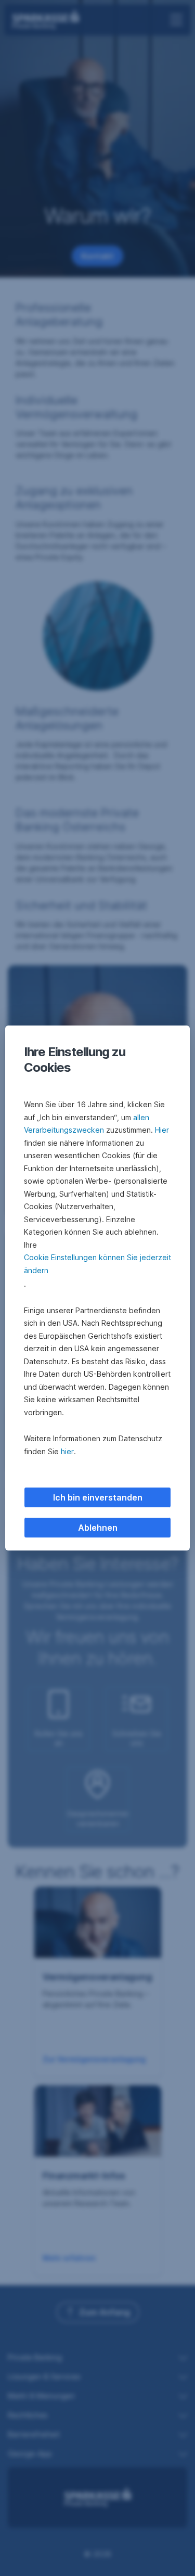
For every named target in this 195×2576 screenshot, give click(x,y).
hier (67, 1451)
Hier (162, 1130)
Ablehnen (98, 1528)
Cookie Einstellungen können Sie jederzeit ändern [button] (97, 1264)
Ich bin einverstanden (98, 1497)
